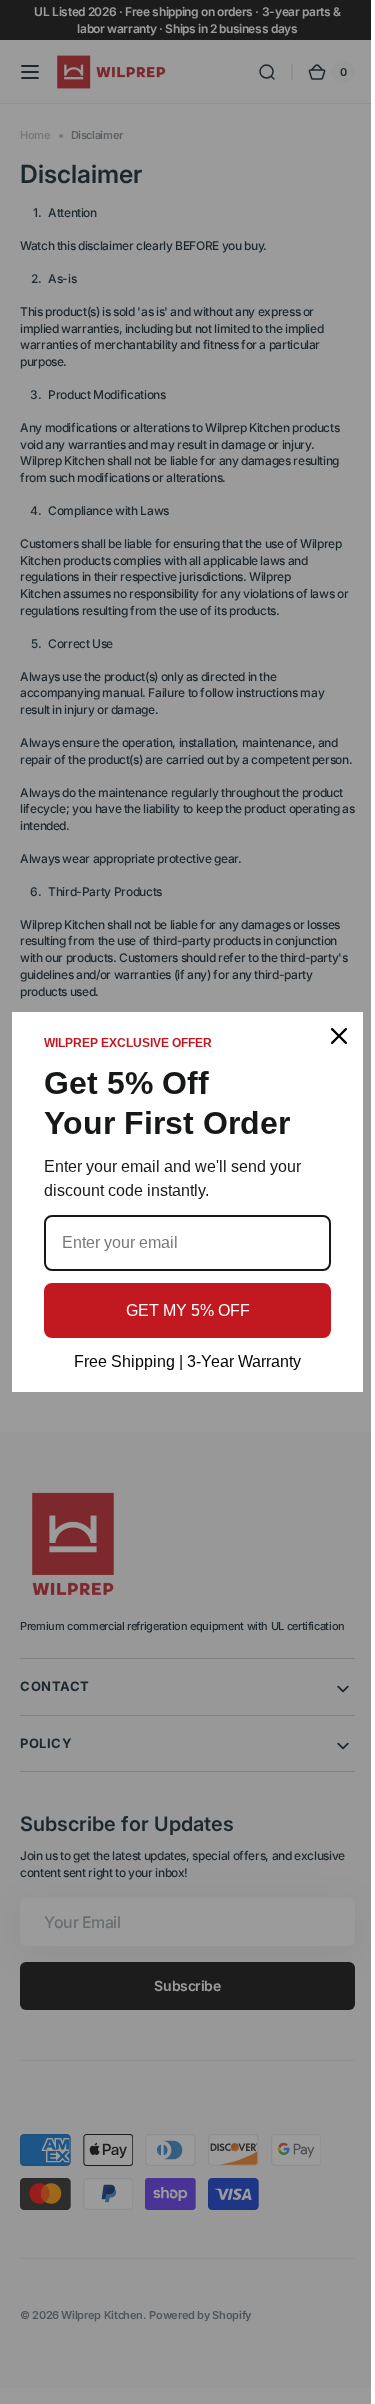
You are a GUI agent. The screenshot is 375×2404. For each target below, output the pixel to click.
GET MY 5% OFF (180, 1310)
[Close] (324, 1036)
